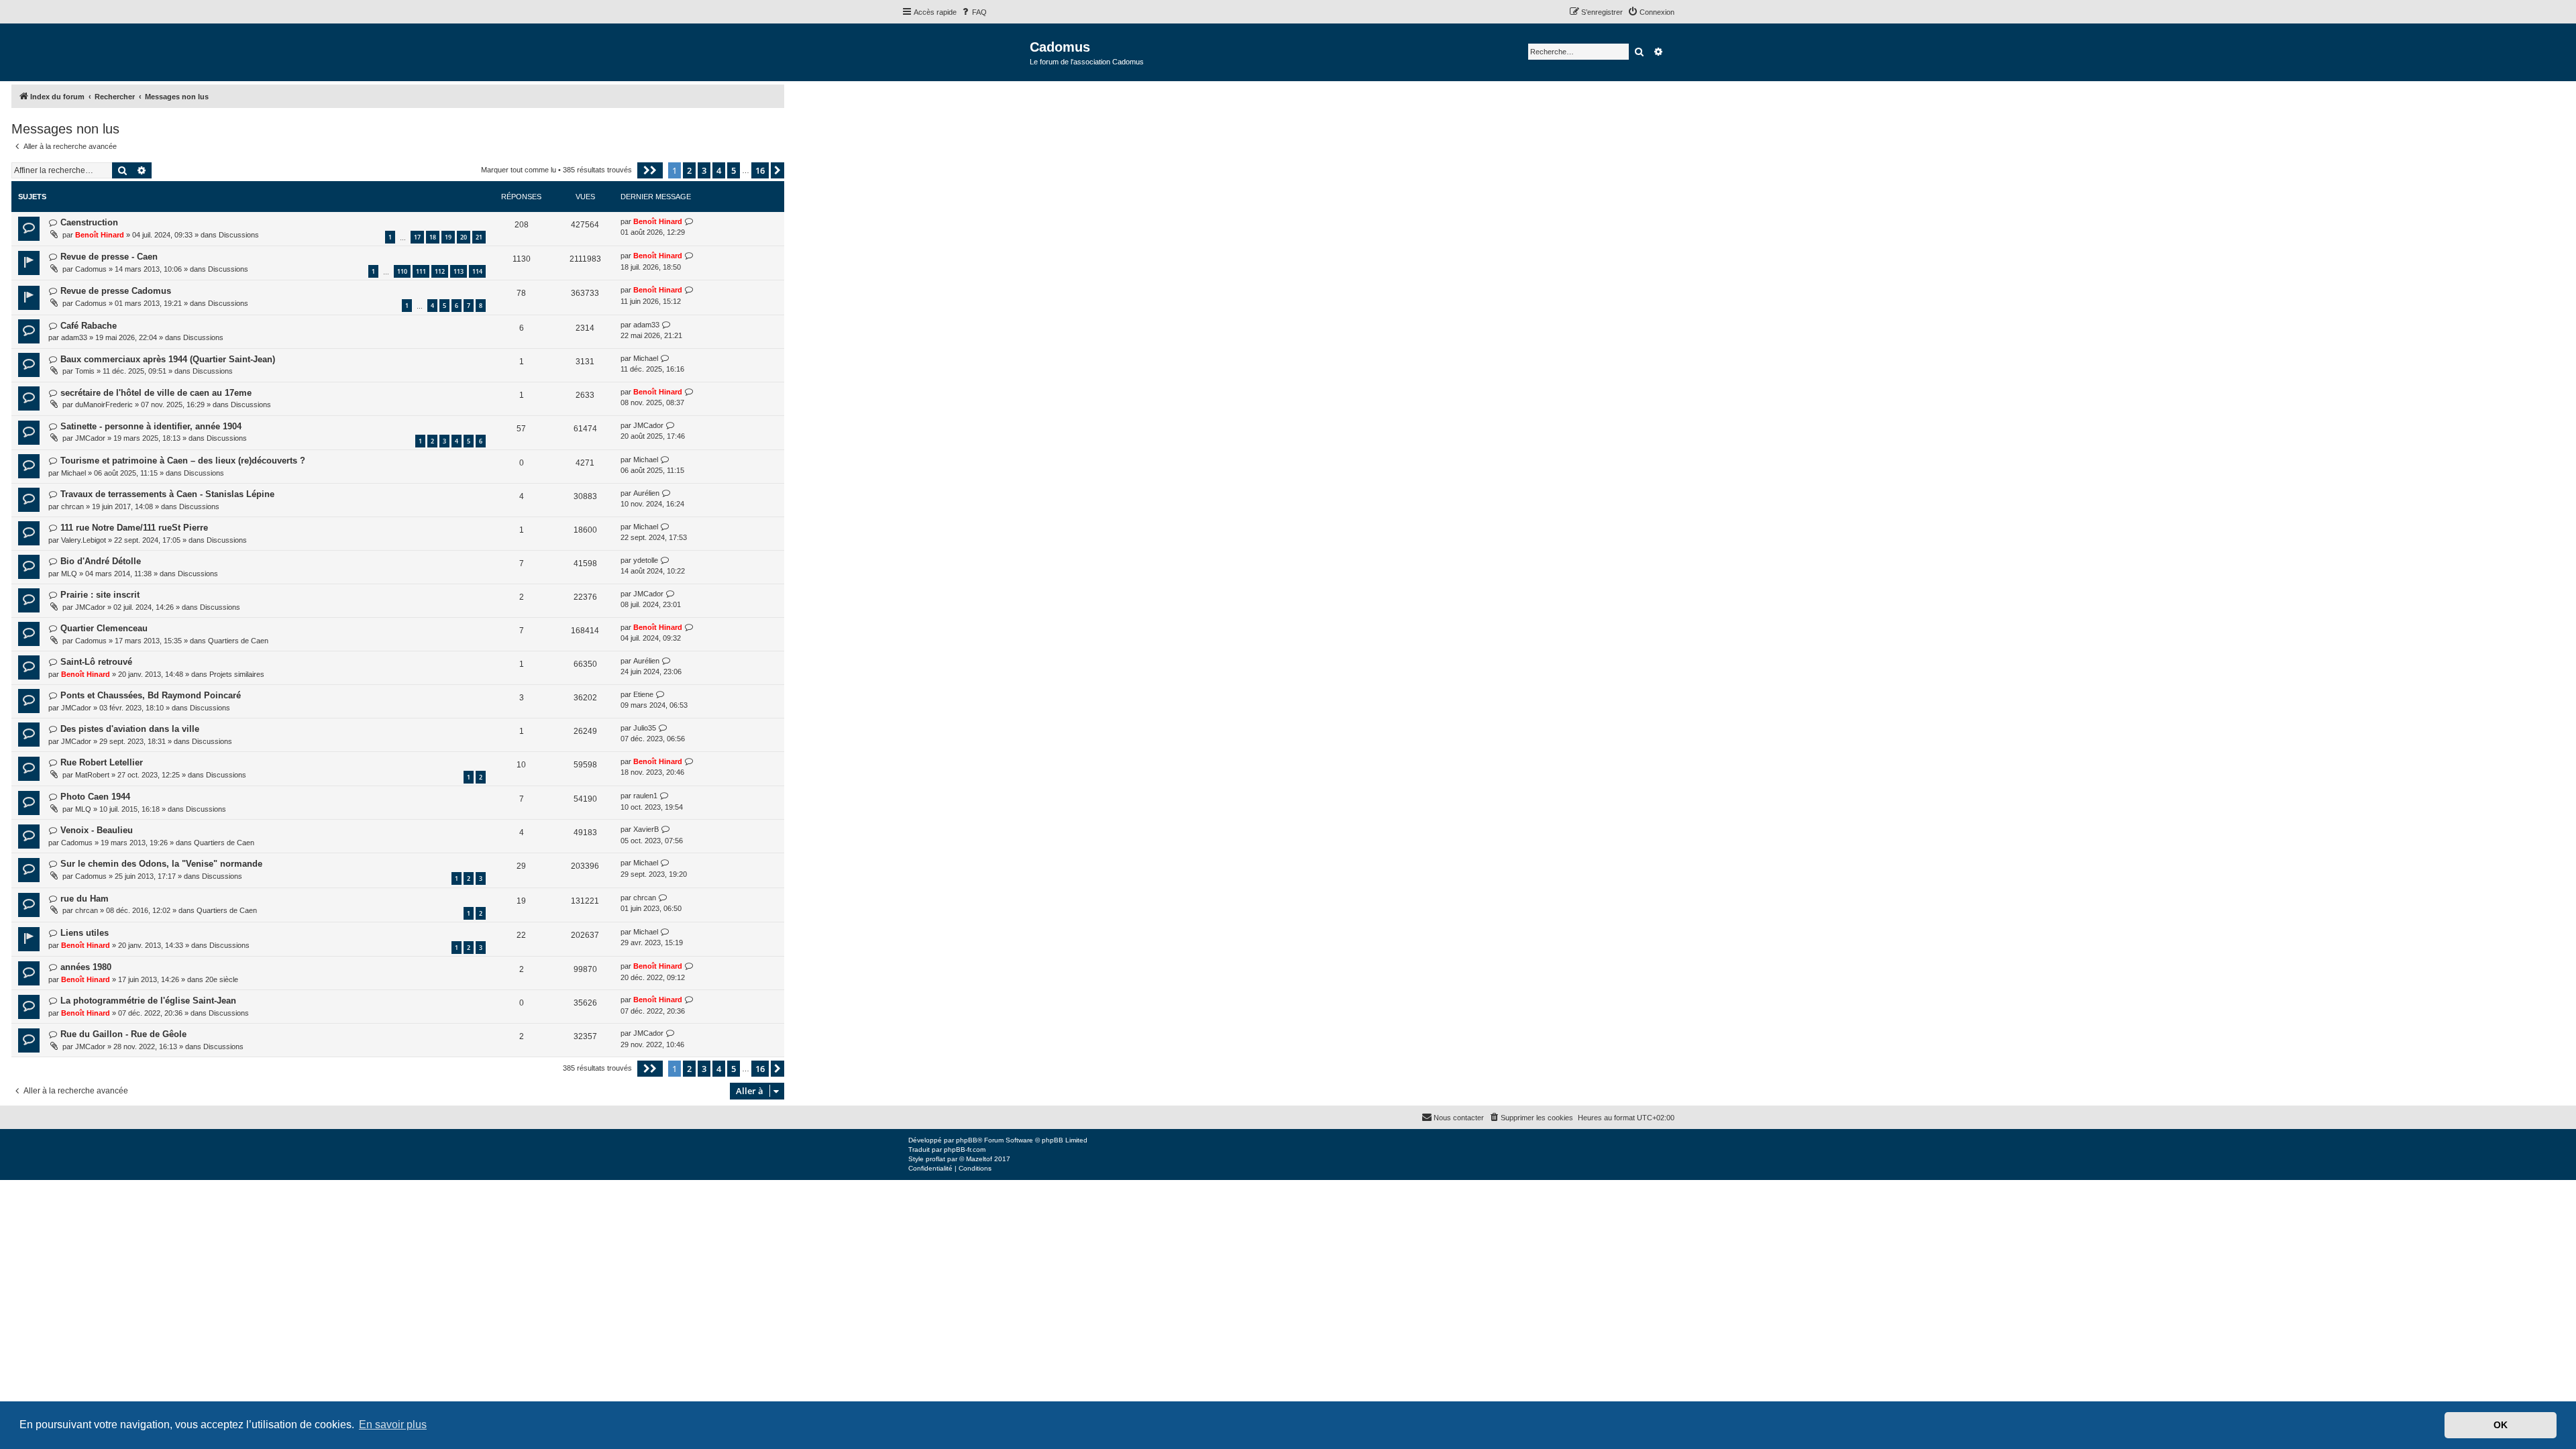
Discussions (239, 235)
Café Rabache (89, 326)
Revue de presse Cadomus (116, 291)
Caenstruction (89, 222)
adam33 (74, 337)
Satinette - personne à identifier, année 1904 (151, 426)
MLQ (69, 574)
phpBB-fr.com (965, 1149)
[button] (650, 170)
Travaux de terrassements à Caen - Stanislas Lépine (167, 494)
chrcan (72, 506)
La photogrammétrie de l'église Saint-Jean (148, 1001)
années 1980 (86, 967)
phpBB (967, 1140)
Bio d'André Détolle (101, 561)
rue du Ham (85, 899)
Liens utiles (85, 933)
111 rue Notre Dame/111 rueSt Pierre (134, 528)
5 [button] (734, 170)
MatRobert (92, 775)
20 (464, 237)
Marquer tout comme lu (519, 170)
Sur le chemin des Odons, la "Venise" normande (161, 864)
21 (479, 237)
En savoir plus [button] (393, 1425)
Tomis (85, 371)
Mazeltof (979, 1159)
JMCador (90, 438)
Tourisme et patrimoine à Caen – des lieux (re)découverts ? (183, 461)
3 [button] (704, 170)
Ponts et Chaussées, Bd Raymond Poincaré (151, 695)
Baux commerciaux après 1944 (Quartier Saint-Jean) (168, 359)
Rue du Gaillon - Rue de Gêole (123, 1034)
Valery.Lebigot (84, 540)
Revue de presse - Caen (109, 257)
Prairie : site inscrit (100, 595)
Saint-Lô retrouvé (96, 662)
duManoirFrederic (104, 405)
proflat (935, 1159)
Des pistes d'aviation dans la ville (130, 729)
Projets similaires (237, 674)
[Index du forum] (966, 51)
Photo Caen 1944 (95, 797)
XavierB (646, 829)
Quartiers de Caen (238, 641)
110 (402, 271)
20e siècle (222, 979)
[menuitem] (973, 12)
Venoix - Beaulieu (97, 830)
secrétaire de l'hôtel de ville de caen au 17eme (156, 393)
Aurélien (646, 493)
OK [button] (2501, 1425)
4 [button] (719, 170)
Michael (646, 358)
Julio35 (645, 728)
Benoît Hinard (100, 235)
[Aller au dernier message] (689, 222)
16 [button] (760, 170)
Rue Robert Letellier (102, 762)
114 (477, 271)
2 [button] (689, 170)
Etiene (643, 694)
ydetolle (646, 560)
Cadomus (91, 269)
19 (448, 237)
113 (459, 271)
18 (433, 237)
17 (417, 237)
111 (421, 271)
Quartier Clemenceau (104, 628)
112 (440, 271)
